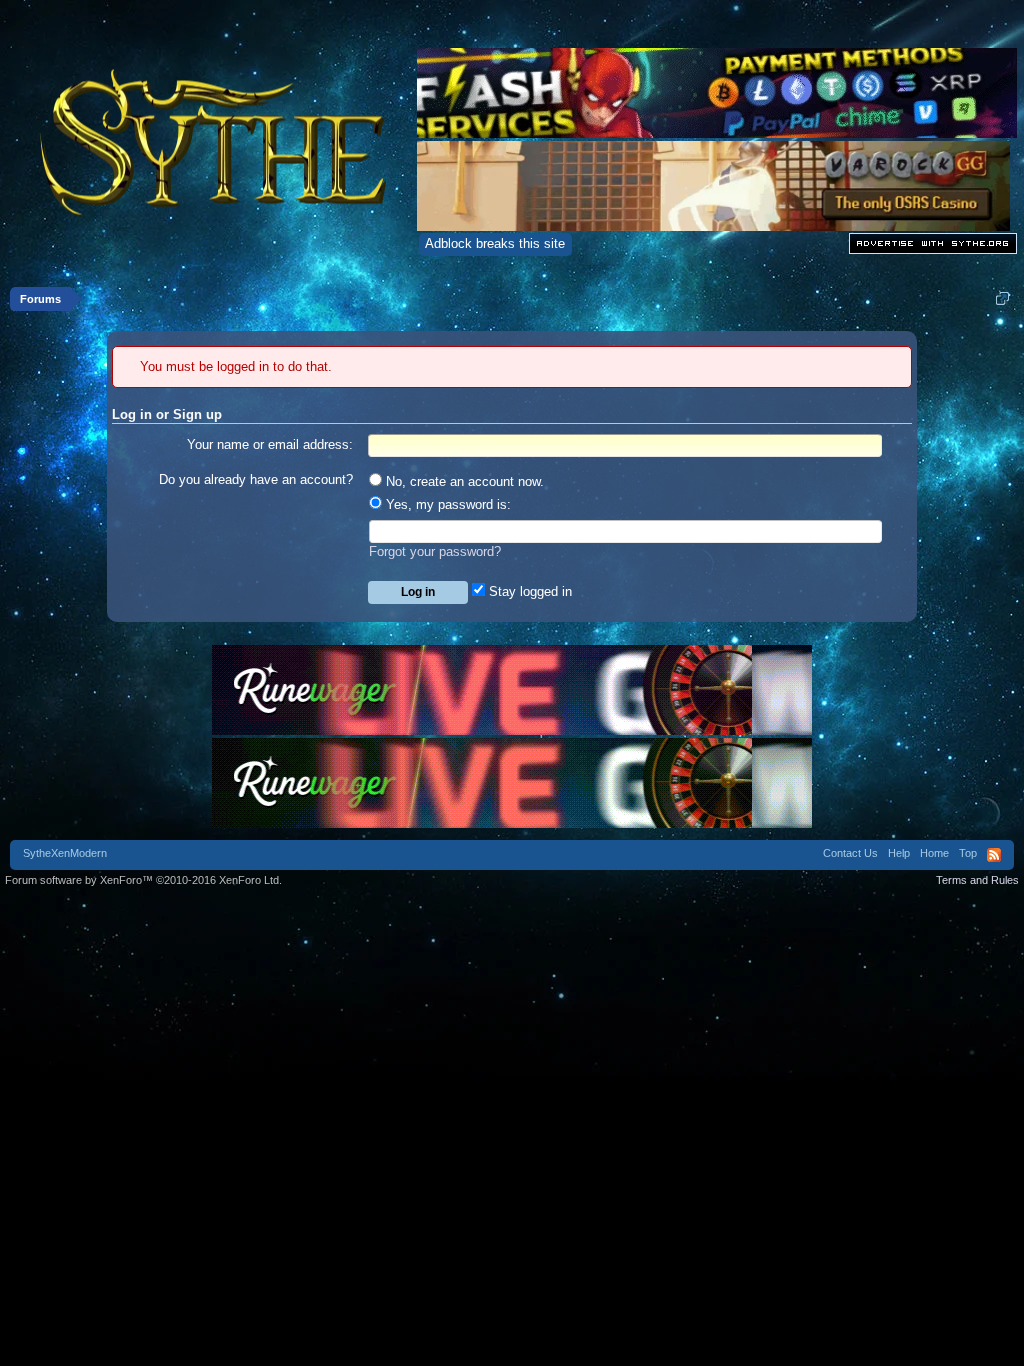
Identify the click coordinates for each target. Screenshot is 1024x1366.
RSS (994, 855)
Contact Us (850, 853)
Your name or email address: (270, 444)
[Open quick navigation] (1002, 298)
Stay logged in (528, 591)
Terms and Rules (977, 880)
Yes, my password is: (446, 504)
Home (934, 853)
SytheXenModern (65, 853)
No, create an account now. (463, 481)
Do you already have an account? (256, 479)
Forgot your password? (435, 551)
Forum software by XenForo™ (143, 880)
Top (968, 853)
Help (899, 853)
